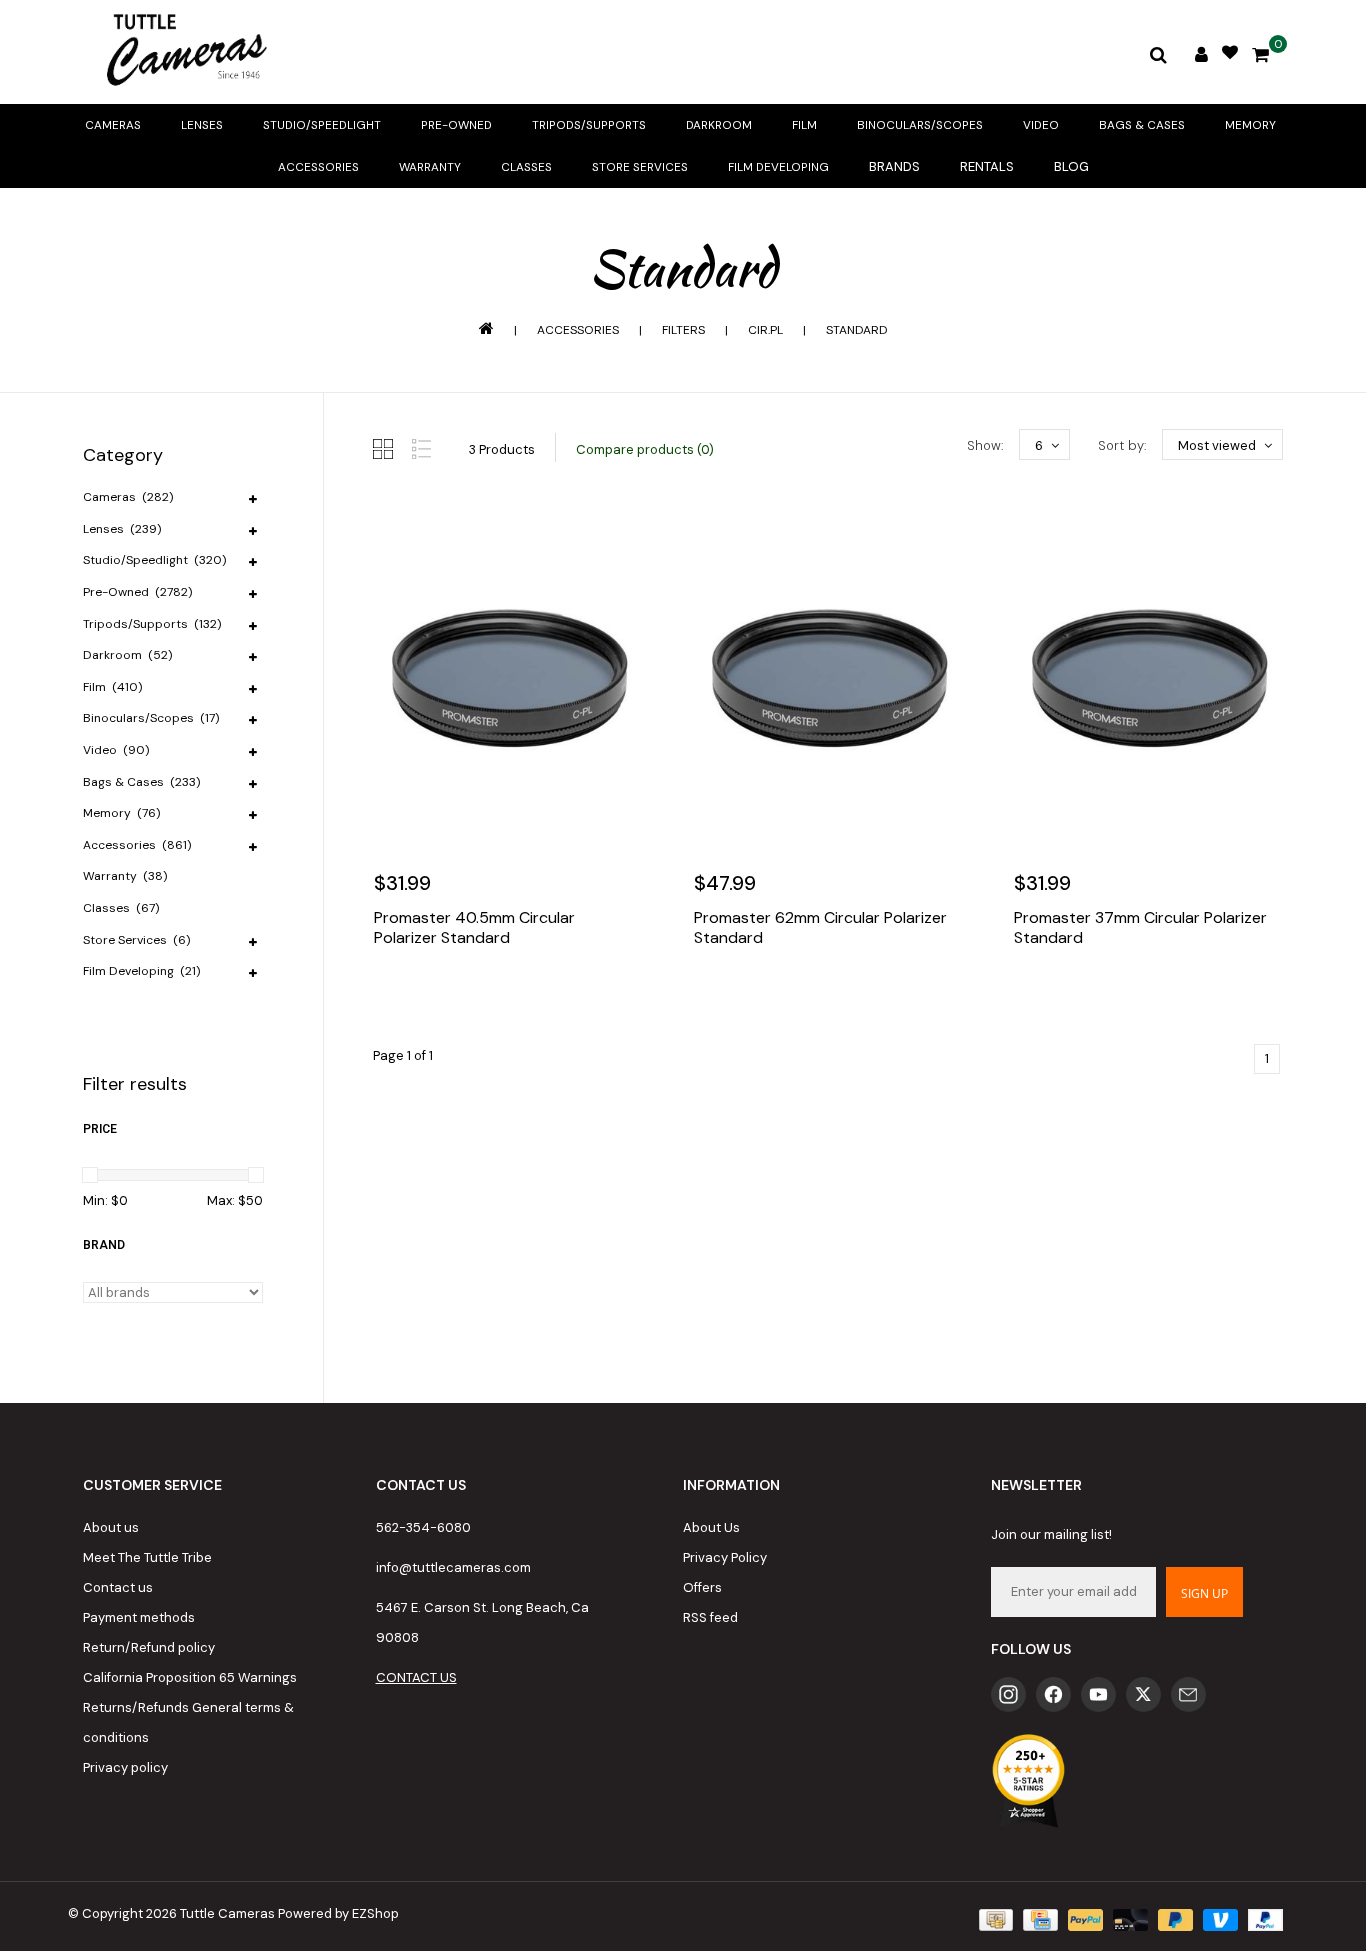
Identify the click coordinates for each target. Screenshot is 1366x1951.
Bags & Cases (1142, 125)
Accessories (318, 167)
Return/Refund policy (149, 1647)
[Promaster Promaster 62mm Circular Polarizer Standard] (828, 678)
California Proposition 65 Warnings (190, 1677)
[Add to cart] (394, 998)
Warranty (430, 167)
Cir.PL (765, 330)
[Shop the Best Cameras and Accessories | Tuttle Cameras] (183, 52)
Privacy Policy (725, 1557)
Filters (683, 330)
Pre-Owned (456, 125)
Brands (894, 166)
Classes (526, 167)
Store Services (640, 167)
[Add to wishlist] (437, 998)
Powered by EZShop (338, 1913)
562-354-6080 (423, 1527)
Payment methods (139, 1617)
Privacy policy (125, 1767)
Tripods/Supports (589, 125)
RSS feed (710, 1617)
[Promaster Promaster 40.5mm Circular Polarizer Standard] (508, 678)
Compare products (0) (645, 449)
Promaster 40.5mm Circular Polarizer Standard (474, 928)
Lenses (202, 125)
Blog (1071, 166)
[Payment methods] (994, 1918)
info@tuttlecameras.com (453, 1567)
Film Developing (778, 167)
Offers (702, 1587)
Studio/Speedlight (322, 125)
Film (804, 125)
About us (111, 1527)
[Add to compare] (480, 998)
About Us (711, 1527)
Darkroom (719, 125)
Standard (857, 330)
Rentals (987, 166)
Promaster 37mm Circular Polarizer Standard (1140, 928)
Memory (1250, 125)
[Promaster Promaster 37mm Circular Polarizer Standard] (1148, 678)
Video (1041, 125)
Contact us (118, 1587)
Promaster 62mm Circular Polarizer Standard (820, 928)
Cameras (113, 125)
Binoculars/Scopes (920, 125)
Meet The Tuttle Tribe (147, 1557)
